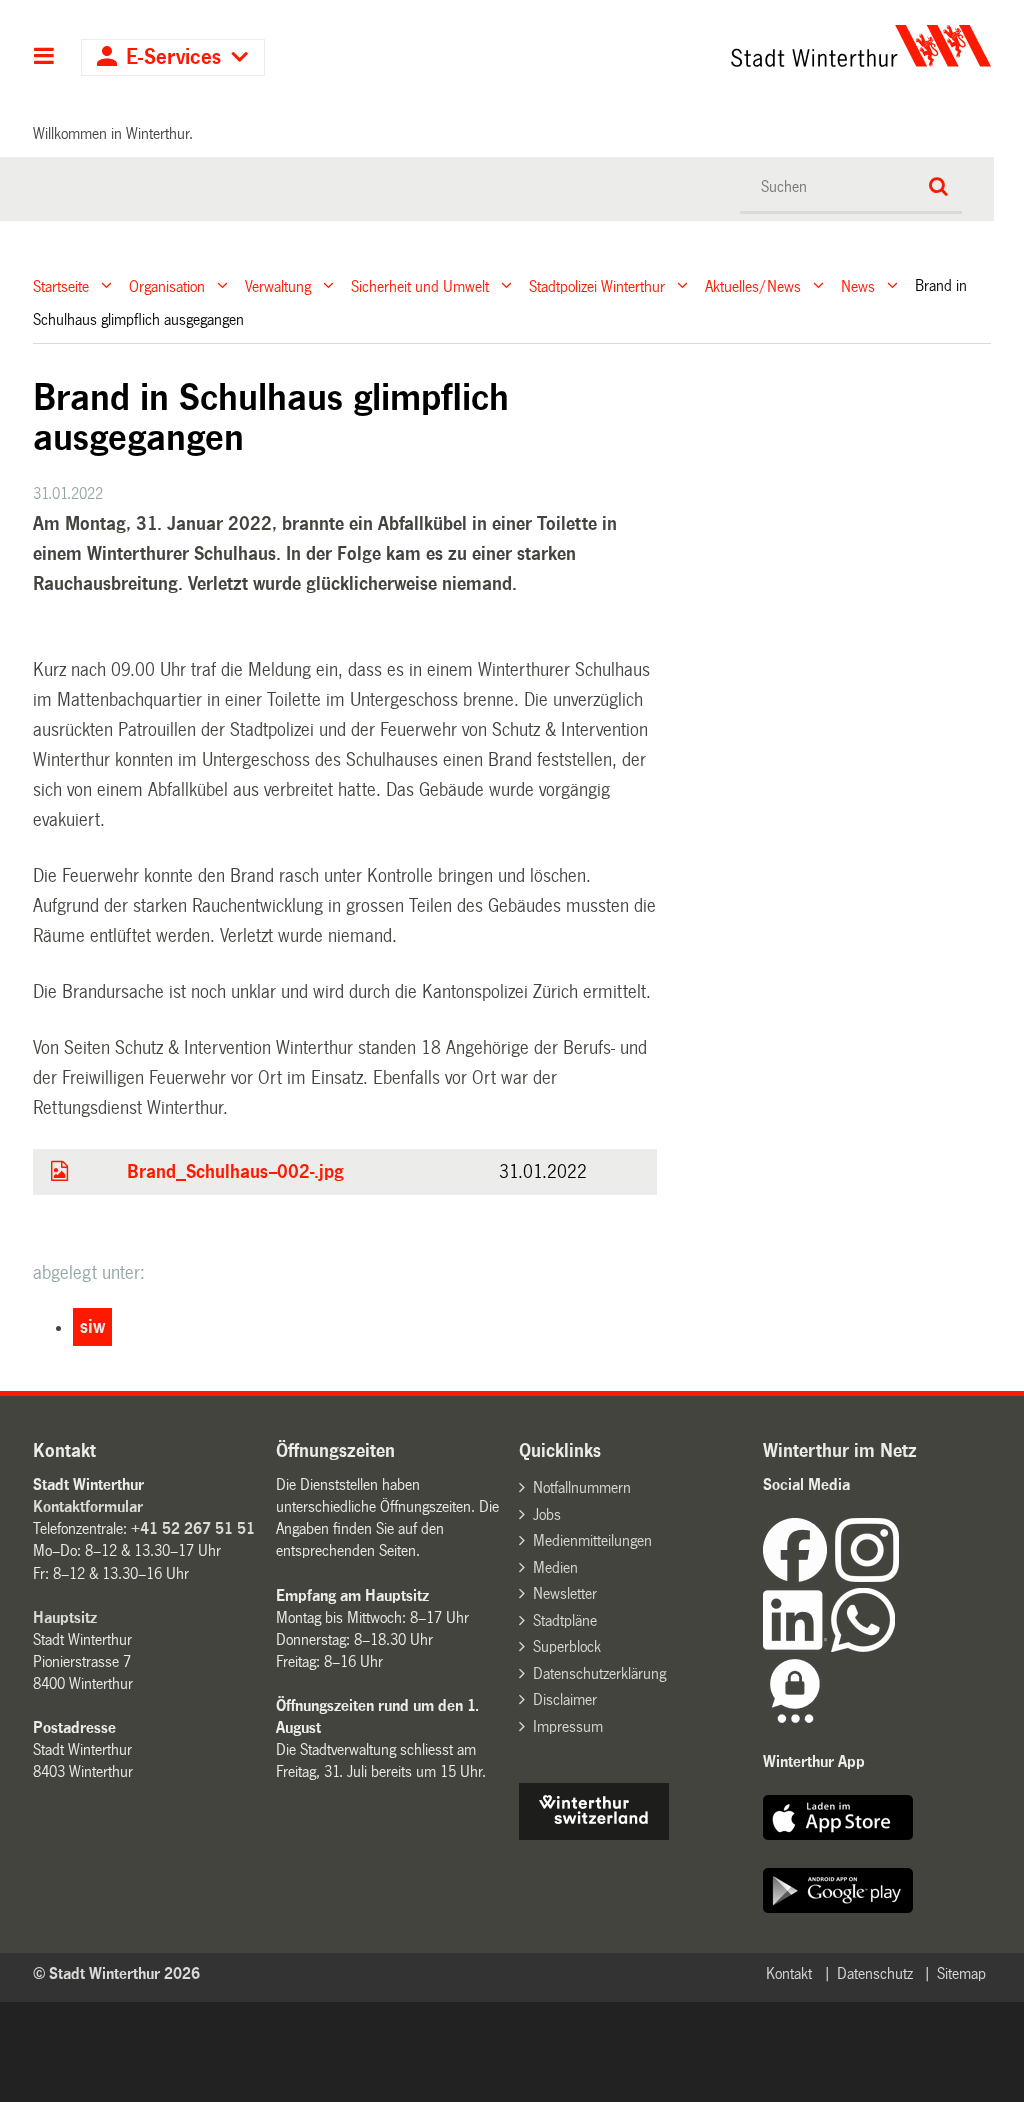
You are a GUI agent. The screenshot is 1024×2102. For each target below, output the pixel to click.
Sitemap (961, 1973)
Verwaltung (278, 285)
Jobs (547, 1514)
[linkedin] (797, 1646)
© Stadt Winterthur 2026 (116, 1973)
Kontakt (789, 1973)
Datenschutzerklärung (599, 1673)
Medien (555, 1567)
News (858, 285)
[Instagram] (867, 1576)
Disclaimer (565, 1699)
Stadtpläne (565, 1620)
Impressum (568, 1726)
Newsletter (565, 1593)
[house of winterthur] (594, 1834)
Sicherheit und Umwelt (420, 285)
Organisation (167, 285)
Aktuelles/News (753, 285)
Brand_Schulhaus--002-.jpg (235, 1172)
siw (92, 1327)
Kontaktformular (88, 1506)
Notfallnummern (582, 1487)
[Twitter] (901, 1576)
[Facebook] (799, 1576)
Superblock (567, 1646)
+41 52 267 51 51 (193, 1528)
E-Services (173, 57)
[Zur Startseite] (738, 46)
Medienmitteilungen (592, 1540)
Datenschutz (875, 1973)
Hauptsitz (65, 1617)
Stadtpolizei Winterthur (597, 285)
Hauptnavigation (44, 58)
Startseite (61, 285)
